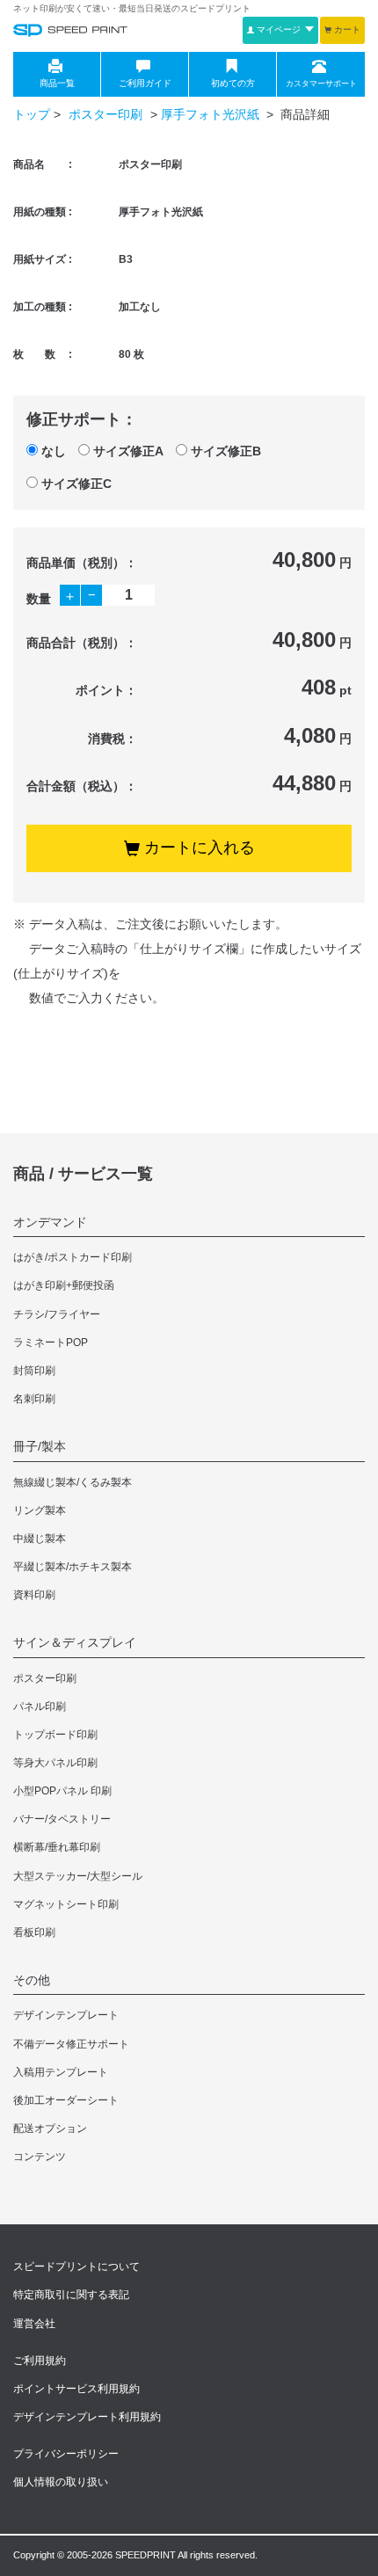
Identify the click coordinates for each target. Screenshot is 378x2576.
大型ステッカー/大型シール (78, 1876)
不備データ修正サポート (71, 2044)
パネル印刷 (40, 1706)
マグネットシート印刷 (66, 1904)
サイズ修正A (128, 451)
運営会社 (34, 2324)
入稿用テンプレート (61, 2072)
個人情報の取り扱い (61, 2482)
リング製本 (40, 1510)
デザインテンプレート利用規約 (87, 2417)
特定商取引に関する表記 (71, 2295)
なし (54, 451)
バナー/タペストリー (62, 1819)
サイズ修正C (76, 484)
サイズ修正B (226, 451)
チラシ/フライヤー (57, 1314)
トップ (32, 114)
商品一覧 (57, 83)
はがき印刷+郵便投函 (64, 1285)
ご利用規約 (40, 2361)
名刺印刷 (34, 1399)
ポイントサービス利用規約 (76, 2389)
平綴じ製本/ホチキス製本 (73, 1567)
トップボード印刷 (55, 1735)
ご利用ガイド (145, 83)
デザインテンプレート (66, 2015)
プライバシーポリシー (66, 2454)
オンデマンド (50, 1222)
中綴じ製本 (40, 1539)
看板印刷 (34, 1932)
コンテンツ (40, 2157)
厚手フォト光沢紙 (212, 114)
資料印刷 (34, 1595)
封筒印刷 (34, 1371)
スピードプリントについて (76, 2267)
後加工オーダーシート (66, 2100)
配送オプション (50, 2128)
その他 (32, 1980)
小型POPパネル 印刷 (62, 1791)
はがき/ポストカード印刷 (73, 1257)
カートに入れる (200, 848)
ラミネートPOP (51, 1343)
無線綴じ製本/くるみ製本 (73, 1482)
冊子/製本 (40, 1446)
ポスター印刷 (107, 114)
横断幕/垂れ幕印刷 (57, 1847)
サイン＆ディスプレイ (75, 1642)
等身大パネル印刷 (55, 1763)
